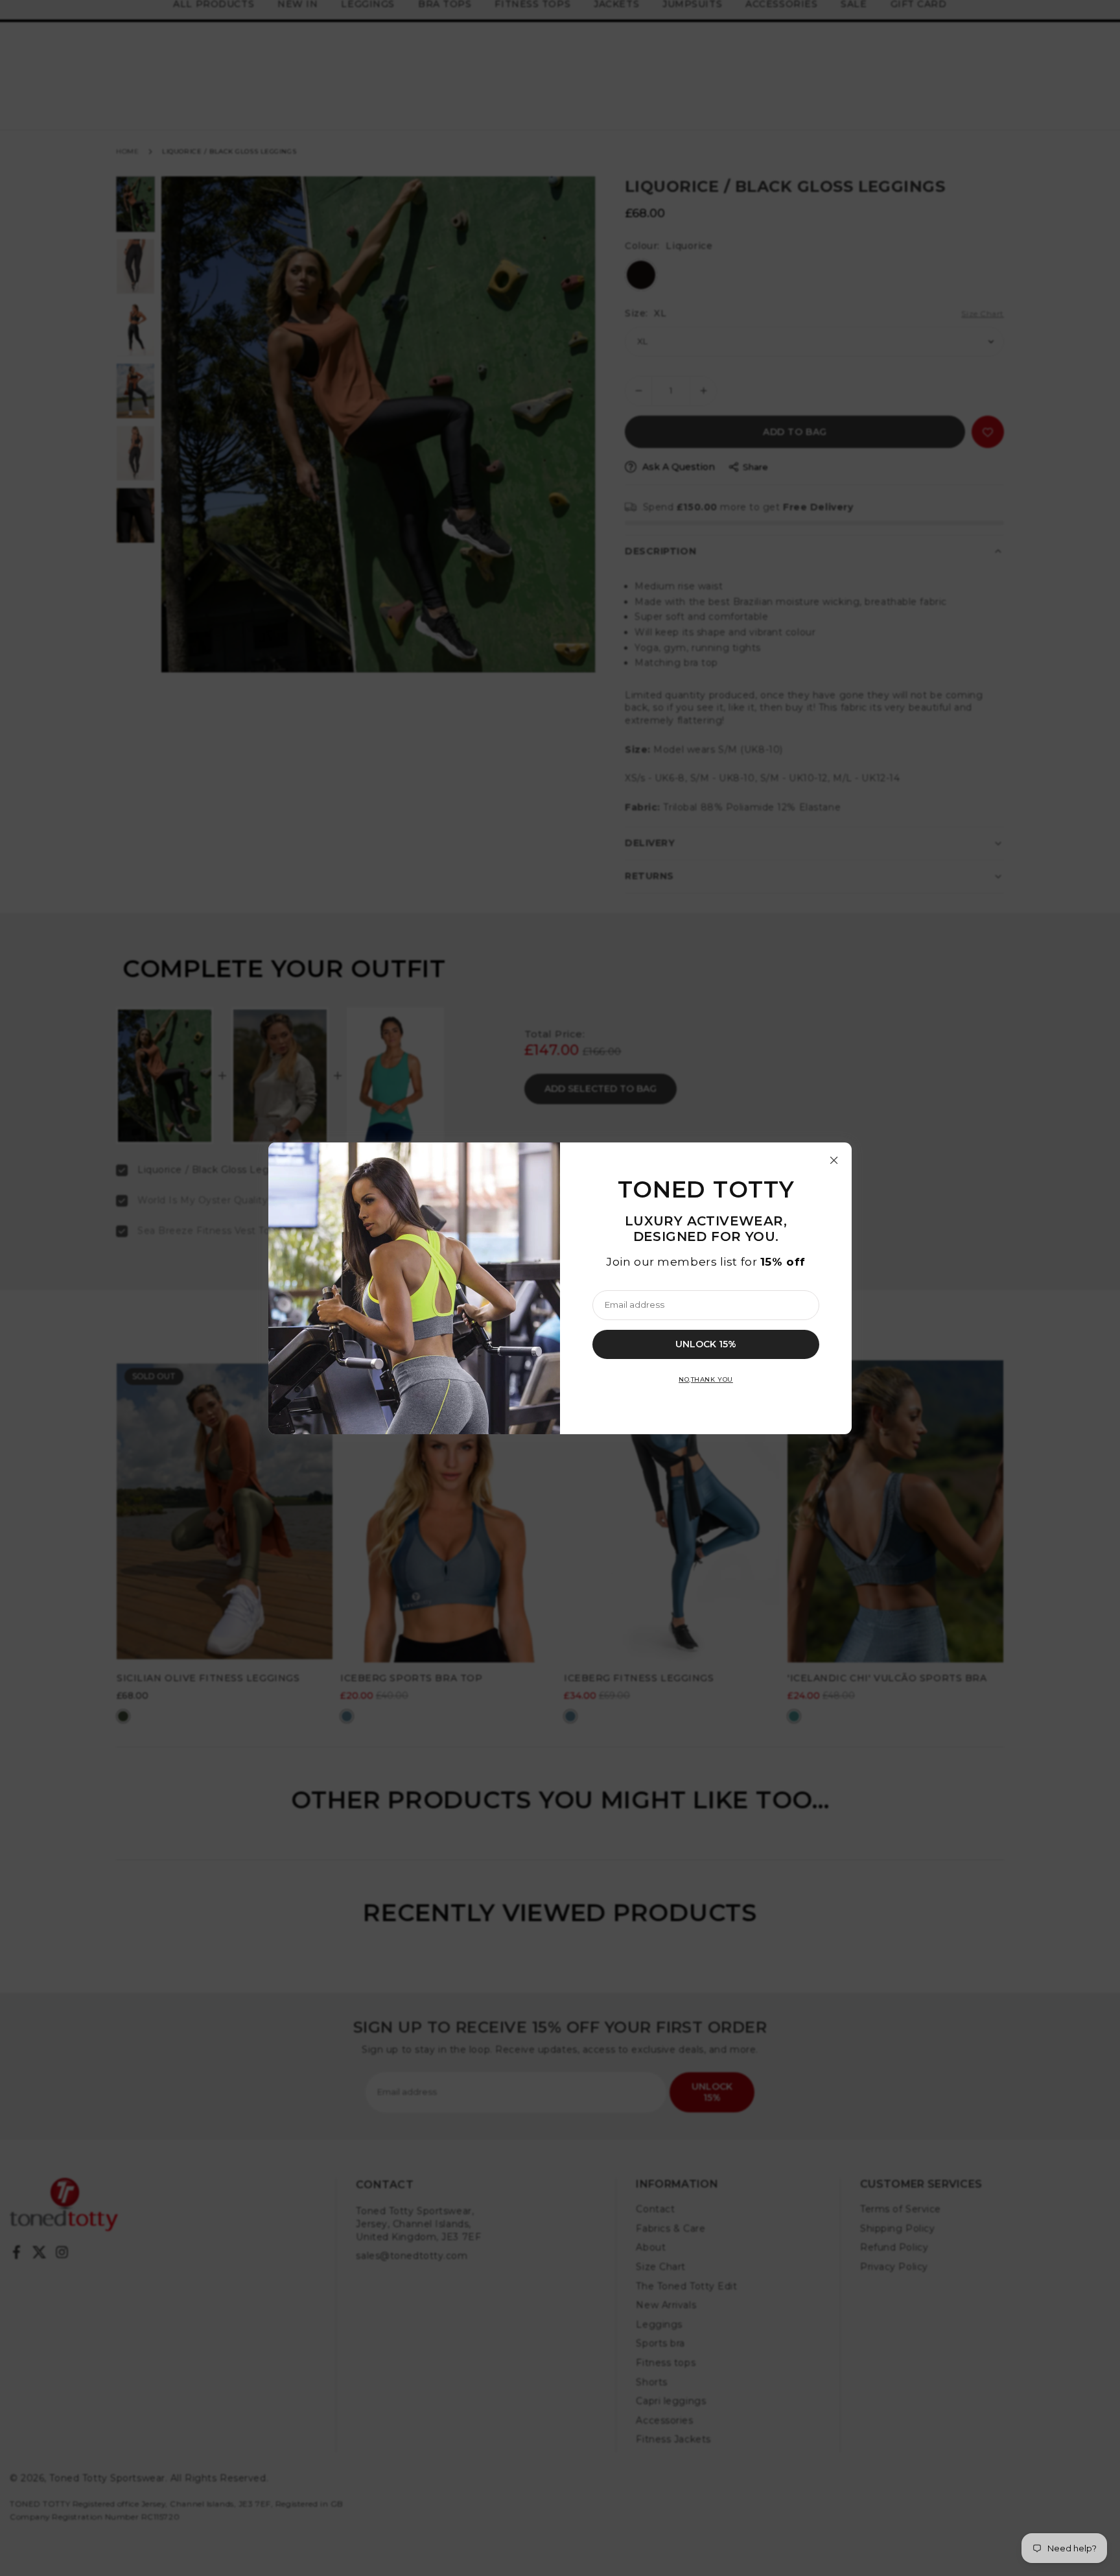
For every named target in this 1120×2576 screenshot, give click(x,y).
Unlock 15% (706, 1343)
